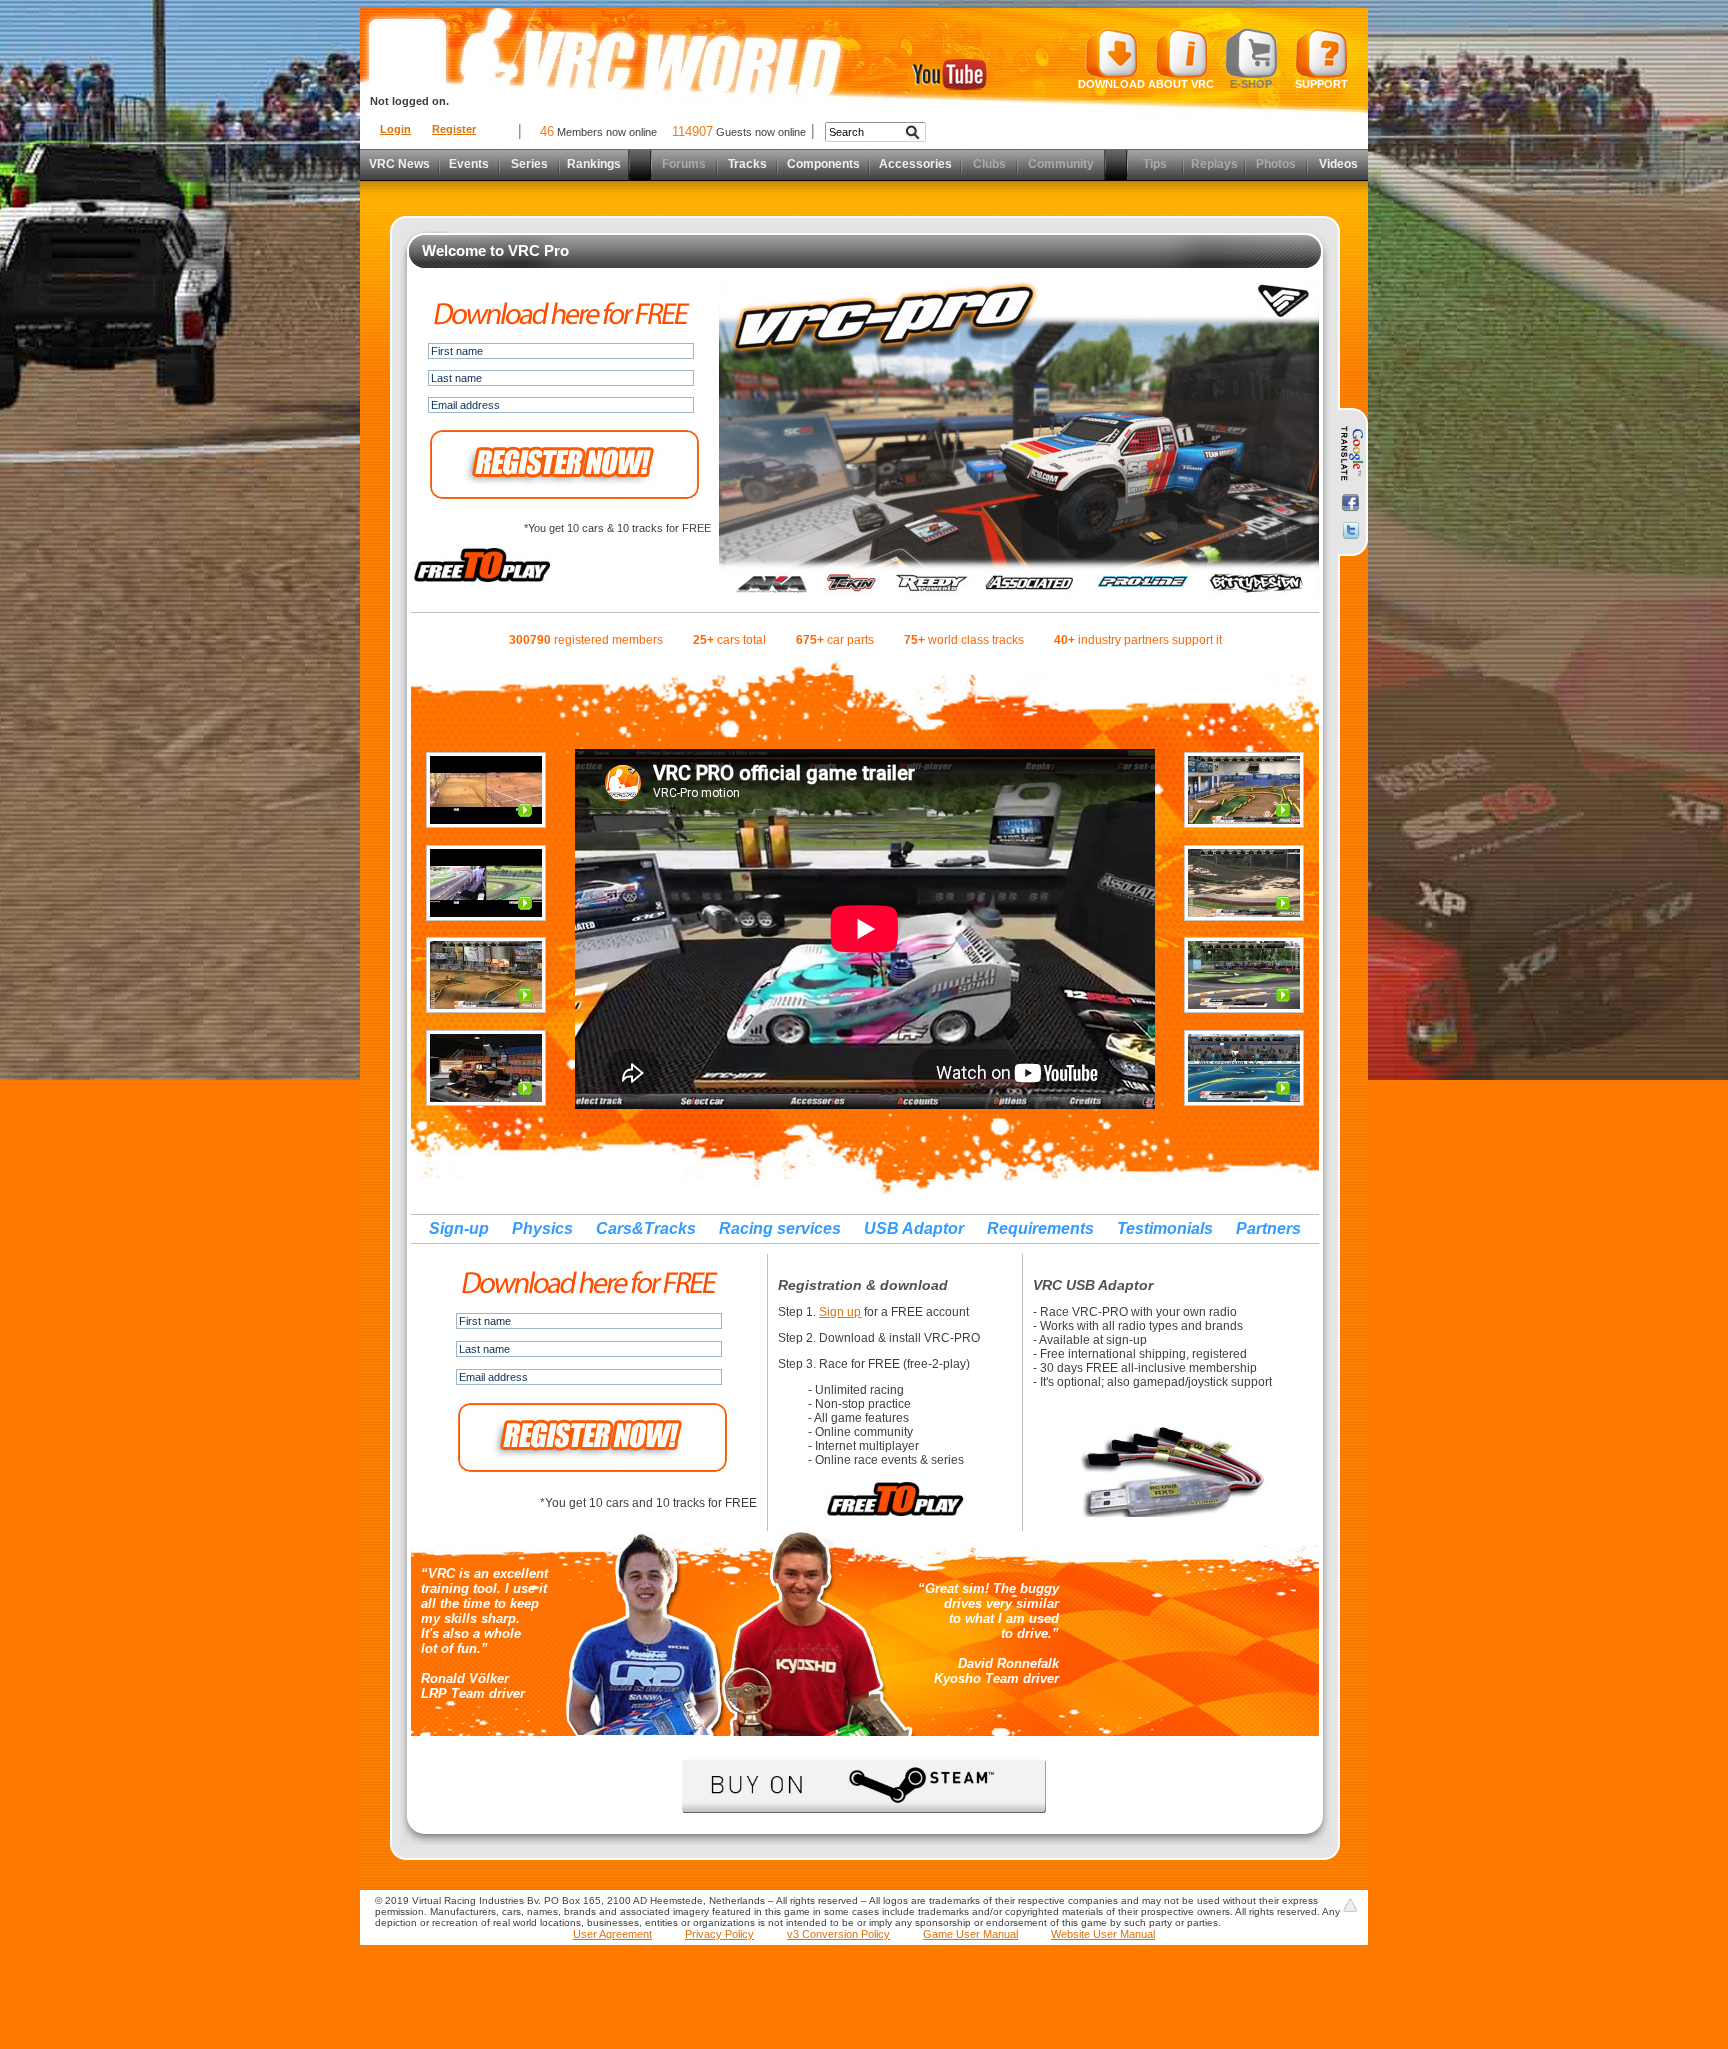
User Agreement (612, 1934)
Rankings (594, 164)
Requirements (1040, 1228)
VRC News (399, 164)
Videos (1338, 164)
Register (454, 129)
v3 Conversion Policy (838, 1934)
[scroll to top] (1350, 1905)
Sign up (840, 1312)
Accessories (915, 164)
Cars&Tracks (646, 1228)
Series (529, 164)
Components (823, 164)
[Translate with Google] (1350, 454)
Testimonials (1165, 1228)
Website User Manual (1103, 1934)
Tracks (747, 164)
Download (1111, 84)
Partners (1268, 1228)
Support (1321, 84)
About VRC (1181, 84)
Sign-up (459, 1228)
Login (395, 129)
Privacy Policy (719, 1934)
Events (469, 164)
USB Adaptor (914, 1228)
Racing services (780, 1228)
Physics (542, 1228)
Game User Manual (970, 1934)
